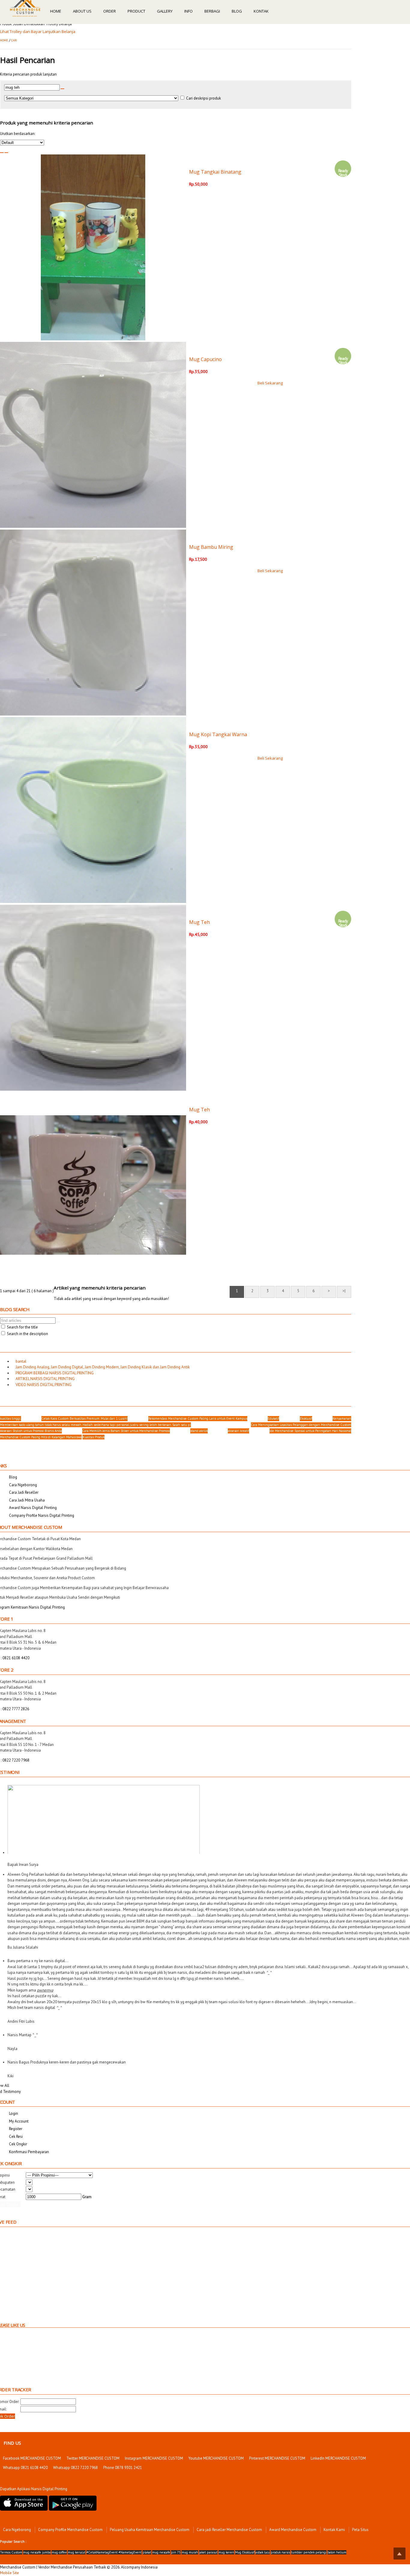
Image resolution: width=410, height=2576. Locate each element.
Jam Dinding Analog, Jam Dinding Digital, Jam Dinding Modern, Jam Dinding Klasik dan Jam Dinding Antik (101, 1367)
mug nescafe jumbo (37, 2552)
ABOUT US (82, 11)
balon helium (337, 2552)
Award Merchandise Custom (293, 2530)
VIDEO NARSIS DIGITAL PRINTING (42, 1385)
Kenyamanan (342, 1418)
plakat (147, 2552)
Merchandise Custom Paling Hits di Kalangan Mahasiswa (41, 1437)
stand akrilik (199, 1431)
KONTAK (261, 11)
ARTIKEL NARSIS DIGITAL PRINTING (43, 1379)
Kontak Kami (334, 2530)
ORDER (110, 11)
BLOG (237, 11)
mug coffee (59, 2552)
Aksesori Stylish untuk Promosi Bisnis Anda (31, 1431)
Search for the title (22, 1327)
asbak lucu (263, 2552)
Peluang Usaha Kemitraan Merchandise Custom (150, 2530)
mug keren (226, 2552)
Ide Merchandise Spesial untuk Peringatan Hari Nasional (310, 1431)
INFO (188, 11)
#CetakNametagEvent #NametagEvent (114, 2552)
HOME (56, 11)
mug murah (190, 2552)
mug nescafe (161, 2552)
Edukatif (273, 1418)
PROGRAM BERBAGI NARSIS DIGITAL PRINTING (53, 1373)
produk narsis (280, 2552)
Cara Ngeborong (17, 2530)
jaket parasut (208, 2552)
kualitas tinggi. (11, 1418)
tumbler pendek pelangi (309, 2552)
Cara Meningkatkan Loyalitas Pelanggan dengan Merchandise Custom (301, 1425)
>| (344, 1291)
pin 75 (176, 2552)
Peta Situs (360, 2530)
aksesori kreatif (238, 1431)
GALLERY (165, 11)
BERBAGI (212, 11)
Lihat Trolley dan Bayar (21, 31)
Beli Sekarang (270, 383)
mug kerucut (77, 2552)
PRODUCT (136, 11)
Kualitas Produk (93, 1437)
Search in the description (27, 1334)
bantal (19, 1361)
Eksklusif (306, 1418)
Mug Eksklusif (245, 2552)
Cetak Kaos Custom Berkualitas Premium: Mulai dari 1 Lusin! (84, 1418)
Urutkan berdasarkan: (18, 134)
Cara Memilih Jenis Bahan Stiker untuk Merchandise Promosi (126, 1431)
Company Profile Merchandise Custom (70, 2530)
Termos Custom (11, 2552)
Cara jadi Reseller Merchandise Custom (229, 2530)
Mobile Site (9, 2573)
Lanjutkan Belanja (59, 31)
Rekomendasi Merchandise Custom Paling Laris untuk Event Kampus (198, 1418)
